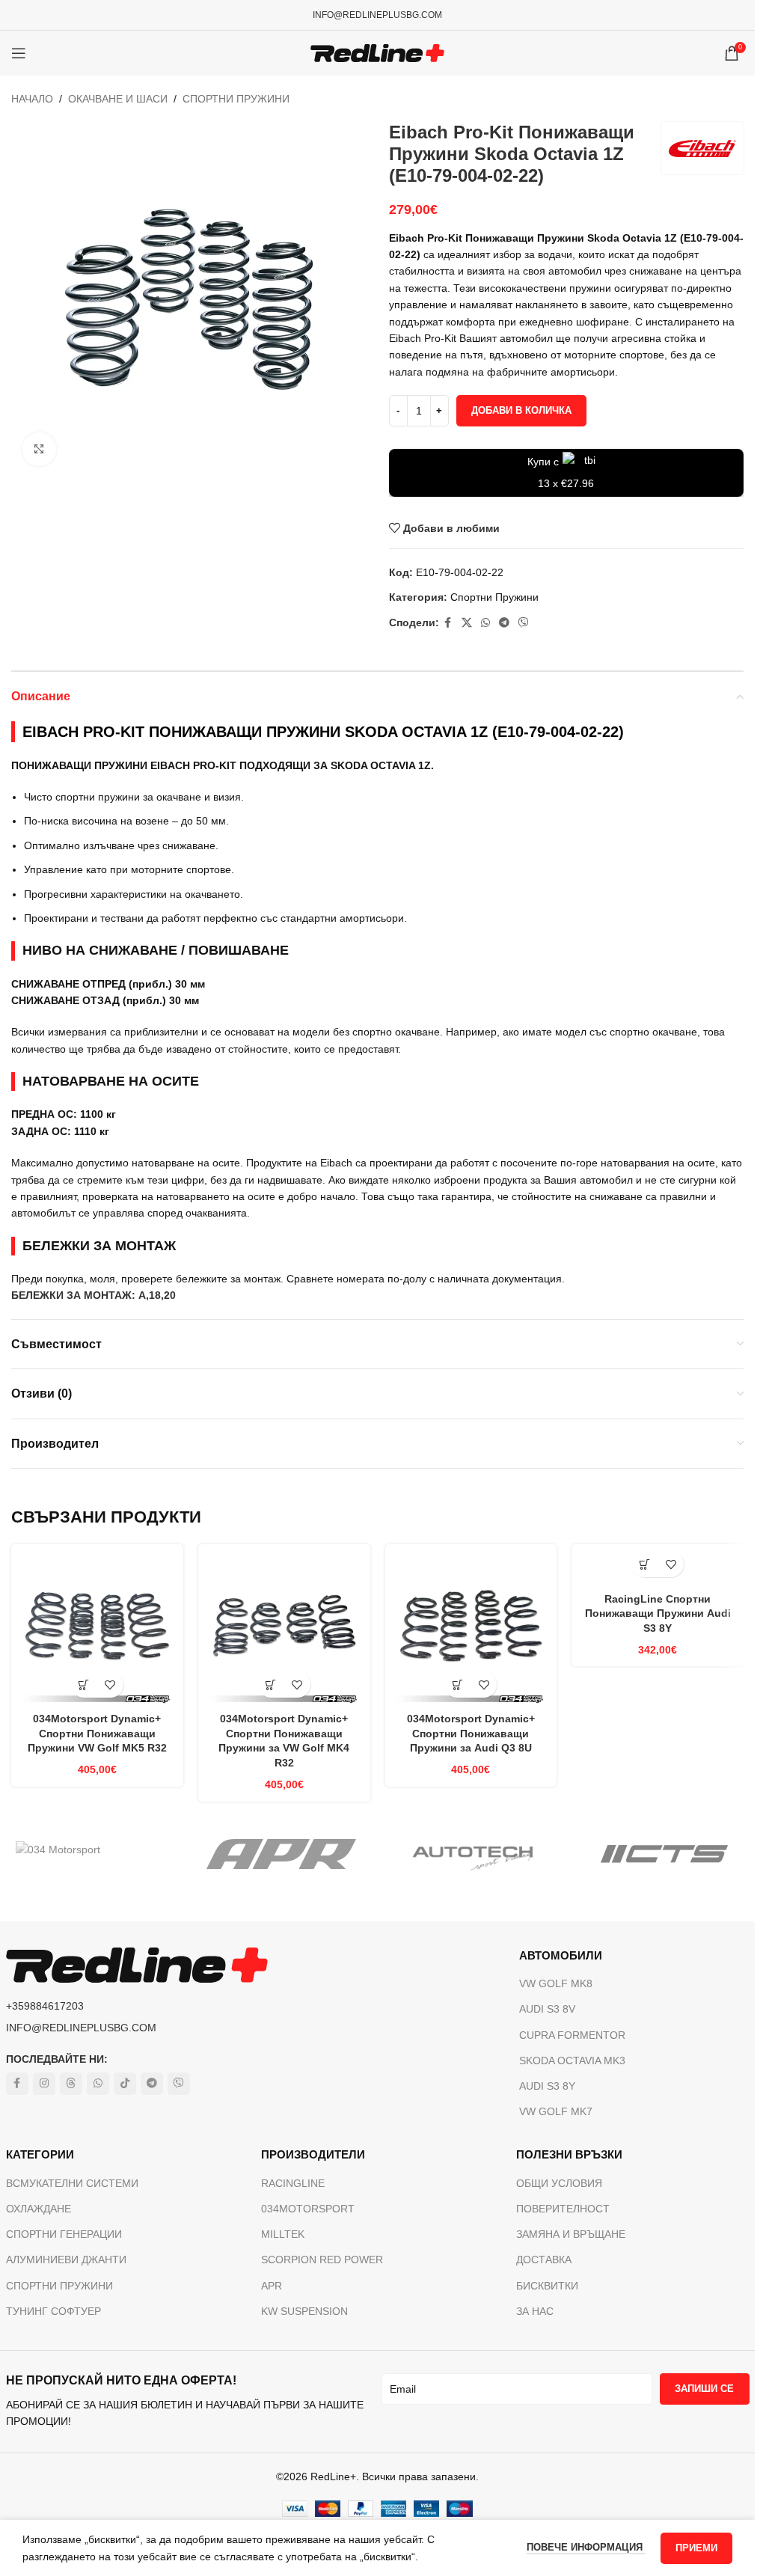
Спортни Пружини (236, 99)
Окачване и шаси (118, 99)
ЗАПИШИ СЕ (704, 2389)
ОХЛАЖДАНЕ (39, 2209)
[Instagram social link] (44, 2084)
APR (272, 2286)
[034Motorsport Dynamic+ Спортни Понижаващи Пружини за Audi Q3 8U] (471, 1630)
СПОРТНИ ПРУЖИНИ (59, 2286)
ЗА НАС (535, 2311)
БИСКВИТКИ (547, 2286)
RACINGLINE (293, 2183)
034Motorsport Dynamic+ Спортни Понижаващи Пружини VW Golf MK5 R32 (97, 1733)
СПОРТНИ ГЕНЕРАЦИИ (64, 2234)
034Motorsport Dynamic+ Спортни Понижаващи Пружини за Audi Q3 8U (471, 1733)
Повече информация (586, 2547)
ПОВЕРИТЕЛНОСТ (563, 2209)
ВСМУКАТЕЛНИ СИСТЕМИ (72, 2183)
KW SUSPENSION (304, 2311)
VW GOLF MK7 (556, 2111)
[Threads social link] (71, 2084)
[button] (84, 1685)
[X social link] (467, 623)
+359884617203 (45, 2006)
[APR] (282, 1854)
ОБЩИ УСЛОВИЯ (559, 2183)
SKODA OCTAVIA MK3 (572, 2061)
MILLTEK (283, 2234)
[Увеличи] (39, 449)
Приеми (696, 2548)
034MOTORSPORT (308, 2209)
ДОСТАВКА (544, 2260)
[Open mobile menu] (19, 53)
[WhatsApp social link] (485, 623)
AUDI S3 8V (547, 2009)
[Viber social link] (524, 623)
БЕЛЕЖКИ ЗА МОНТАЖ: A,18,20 (94, 1295)
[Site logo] (377, 52)
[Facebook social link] (448, 623)
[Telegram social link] (504, 623)
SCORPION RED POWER (322, 2260)
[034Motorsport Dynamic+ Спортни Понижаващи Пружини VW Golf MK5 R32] (97, 1630)
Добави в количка (521, 410)
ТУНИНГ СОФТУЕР (53, 2311)
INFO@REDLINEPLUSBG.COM (377, 15)
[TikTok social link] (125, 2084)
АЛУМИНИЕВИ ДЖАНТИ (66, 2260)
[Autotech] (473, 1854)
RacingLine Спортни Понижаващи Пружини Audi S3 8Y (658, 1613)
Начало (32, 99)
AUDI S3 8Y (547, 2086)
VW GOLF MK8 (556, 1983)
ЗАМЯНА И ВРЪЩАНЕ (571, 2234)
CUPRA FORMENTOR (572, 2035)
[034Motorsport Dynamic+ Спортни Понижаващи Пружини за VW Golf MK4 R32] (284, 1630)
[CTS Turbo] (664, 1854)
